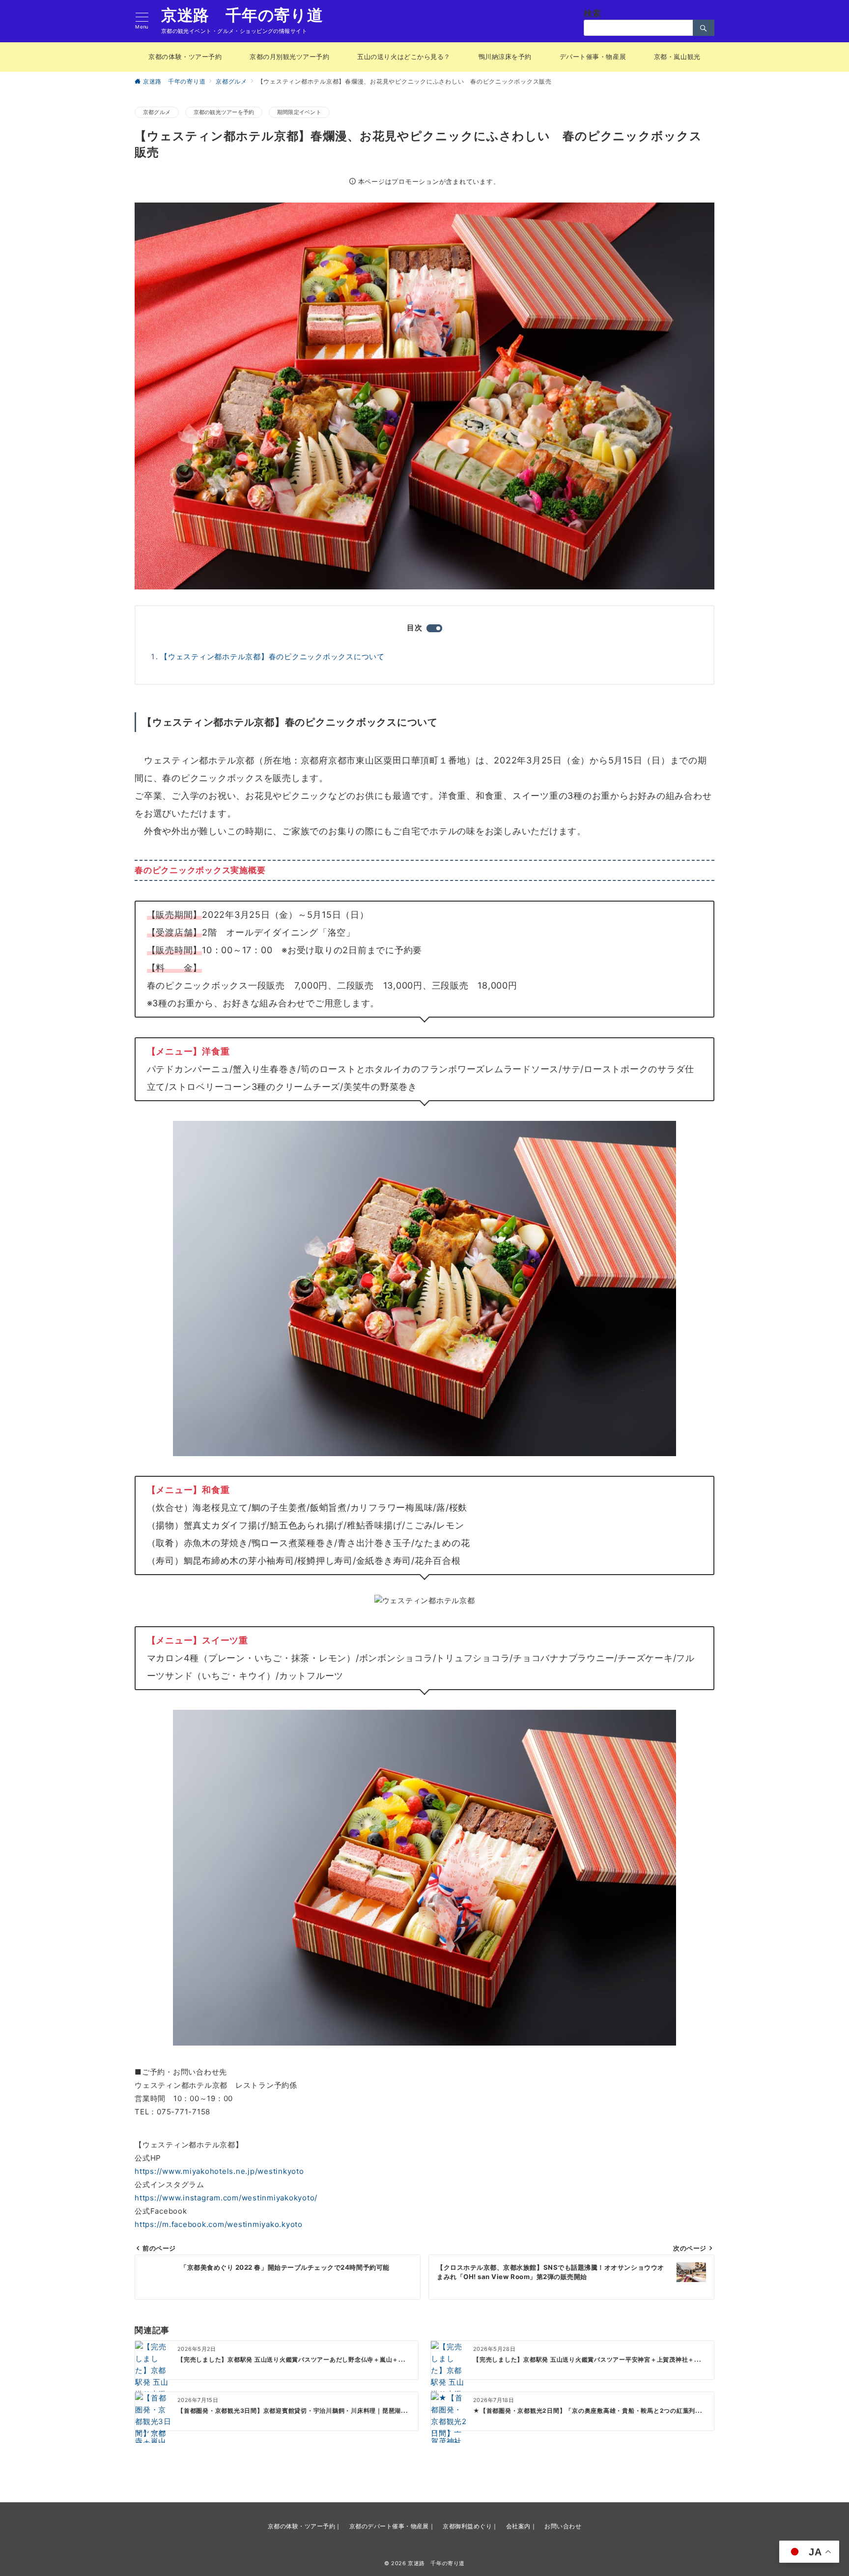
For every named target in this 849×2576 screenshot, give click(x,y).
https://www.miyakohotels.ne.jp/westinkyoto (219, 2171)
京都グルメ (157, 112)
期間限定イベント (299, 112)
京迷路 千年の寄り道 (242, 15)
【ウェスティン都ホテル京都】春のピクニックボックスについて (272, 657)
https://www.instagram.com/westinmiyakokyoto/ (226, 2198)
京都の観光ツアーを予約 (224, 112)
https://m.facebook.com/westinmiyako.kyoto (219, 2224)
